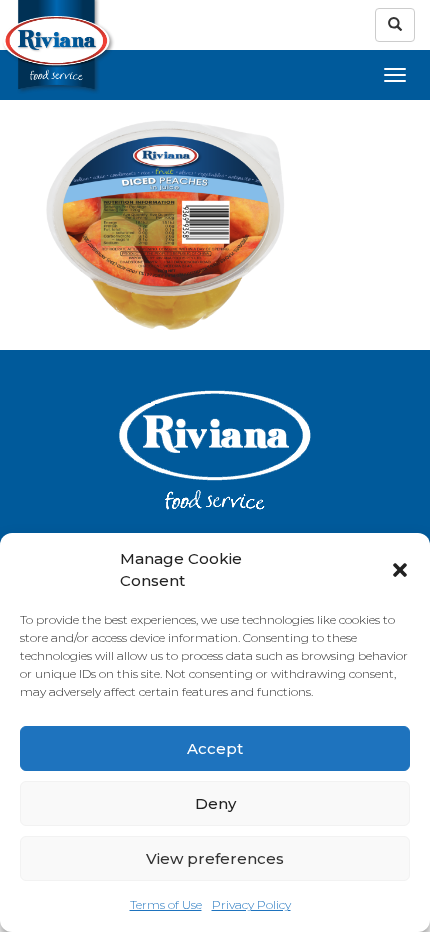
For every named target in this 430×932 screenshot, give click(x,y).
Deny (215, 803)
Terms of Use (166, 904)
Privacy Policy (251, 904)
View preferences (215, 858)
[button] (400, 570)
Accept (215, 748)
